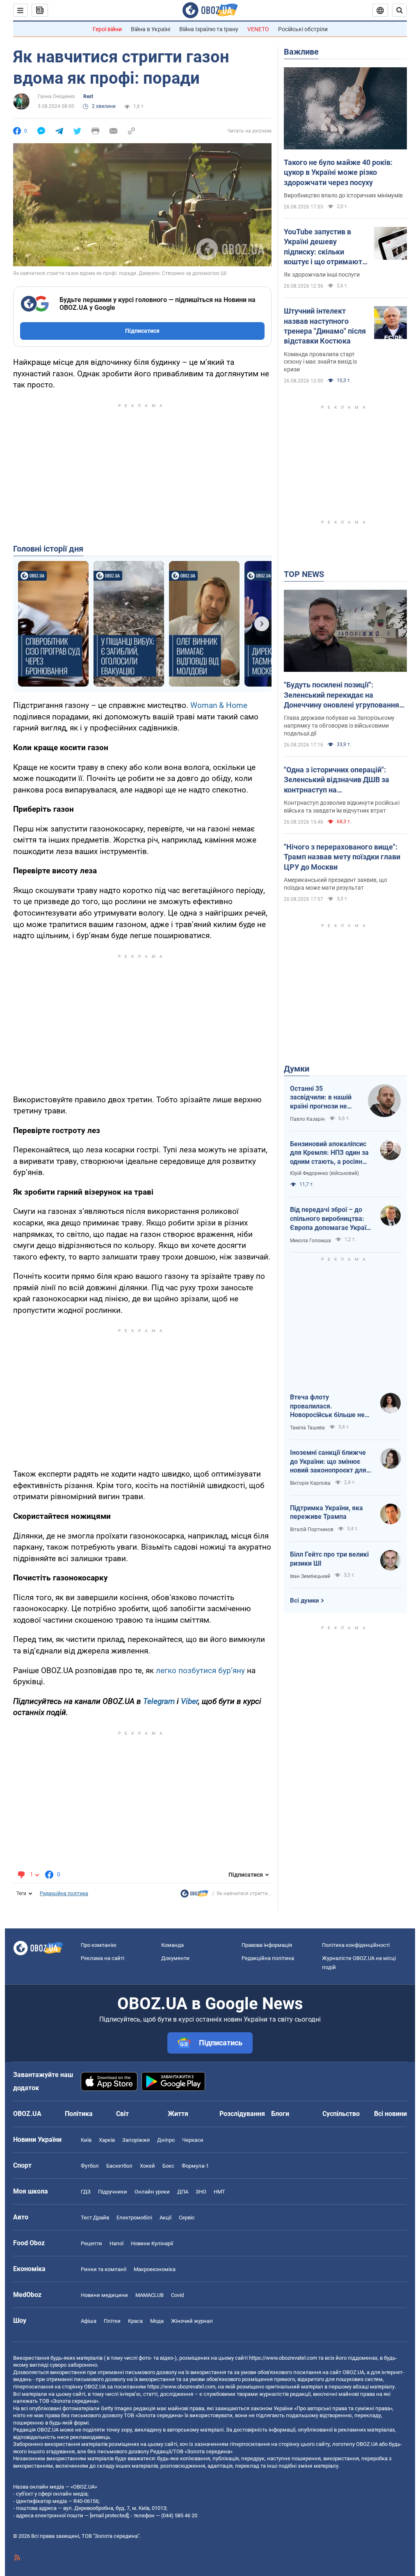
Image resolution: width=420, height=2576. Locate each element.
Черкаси (193, 2140)
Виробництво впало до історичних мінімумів (343, 195)
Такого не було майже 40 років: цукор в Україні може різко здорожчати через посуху (338, 172)
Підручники (113, 2192)
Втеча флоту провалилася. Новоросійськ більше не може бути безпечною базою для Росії (327, 1406)
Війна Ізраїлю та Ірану (209, 29)
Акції (165, 2218)
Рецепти (91, 2243)
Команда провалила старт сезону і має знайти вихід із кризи (320, 362)
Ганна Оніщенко (56, 96)
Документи (175, 1958)
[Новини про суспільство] (194, 1896)
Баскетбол (119, 2166)
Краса (135, 2321)
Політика (79, 2114)
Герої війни (107, 29)
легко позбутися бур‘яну (200, 1670)
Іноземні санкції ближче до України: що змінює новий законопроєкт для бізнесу (328, 1462)
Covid (177, 2295)
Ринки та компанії (104, 2269)
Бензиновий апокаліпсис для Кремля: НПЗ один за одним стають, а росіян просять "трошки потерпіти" (329, 1153)
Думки (297, 1069)
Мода (157, 2321)
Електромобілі (134, 2218)
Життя (178, 2114)
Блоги (280, 2114)
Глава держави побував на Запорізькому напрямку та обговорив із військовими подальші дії (339, 726)
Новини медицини (104, 2295)
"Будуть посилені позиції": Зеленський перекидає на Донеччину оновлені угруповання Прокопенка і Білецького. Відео (341, 695)
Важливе (301, 52)
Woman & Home (219, 705)
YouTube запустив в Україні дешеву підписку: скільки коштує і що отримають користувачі (325, 247)
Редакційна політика (64, 1894)
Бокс (168, 2166)
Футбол (90, 2166)
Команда (172, 1945)
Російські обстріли (303, 29)
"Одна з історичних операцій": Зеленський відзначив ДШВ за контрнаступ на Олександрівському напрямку (337, 780)
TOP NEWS (304, 574)
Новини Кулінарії (152, 2243)
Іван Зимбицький (310, 1576)
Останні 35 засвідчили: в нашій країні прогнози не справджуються (321, 1098)
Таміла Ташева (307, 1428)
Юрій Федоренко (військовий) (324, 1173)
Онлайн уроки (152, 2192)
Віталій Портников (312, 1530)
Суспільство (341, 2114)
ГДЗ (86, 2192)
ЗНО (201, 2192)
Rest (88, 96)
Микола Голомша (310, 1241)
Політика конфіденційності (356, 1945)
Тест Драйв (95, 2218)
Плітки (112, 2321)
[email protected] (109, 2515)
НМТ (219, 2192)
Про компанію (99, 1945)
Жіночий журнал (192, 2321)
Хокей (147, 2166)
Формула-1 (195, 2166)
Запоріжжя (136, 2140)
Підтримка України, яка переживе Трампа (326, 1512)
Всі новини (390, 2114)
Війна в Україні (151, 29)
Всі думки (305, 1601)
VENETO (258, 29)
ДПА (183, 2192)
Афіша (89, 2321)
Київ (86, 2140)
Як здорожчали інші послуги (322, 275)
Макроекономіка (155, 2269)
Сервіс (187, 2218)
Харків (107, 2140)
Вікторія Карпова (310, 1483)
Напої (116, 2243)
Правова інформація (267, 1945)
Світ (122, 2114)
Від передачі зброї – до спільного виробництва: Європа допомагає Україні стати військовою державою (331, 1219)
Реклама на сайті (103, 1958)
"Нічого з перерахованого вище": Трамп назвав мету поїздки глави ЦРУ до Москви (342, 857)
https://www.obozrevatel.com (283, 2358)
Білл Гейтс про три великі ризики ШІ (329, 1559)
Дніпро (166, 2140)
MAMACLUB (150, 2295)
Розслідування (242, 2114)
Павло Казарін (307, 1119)
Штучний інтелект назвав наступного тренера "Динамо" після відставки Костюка (325, 326)
